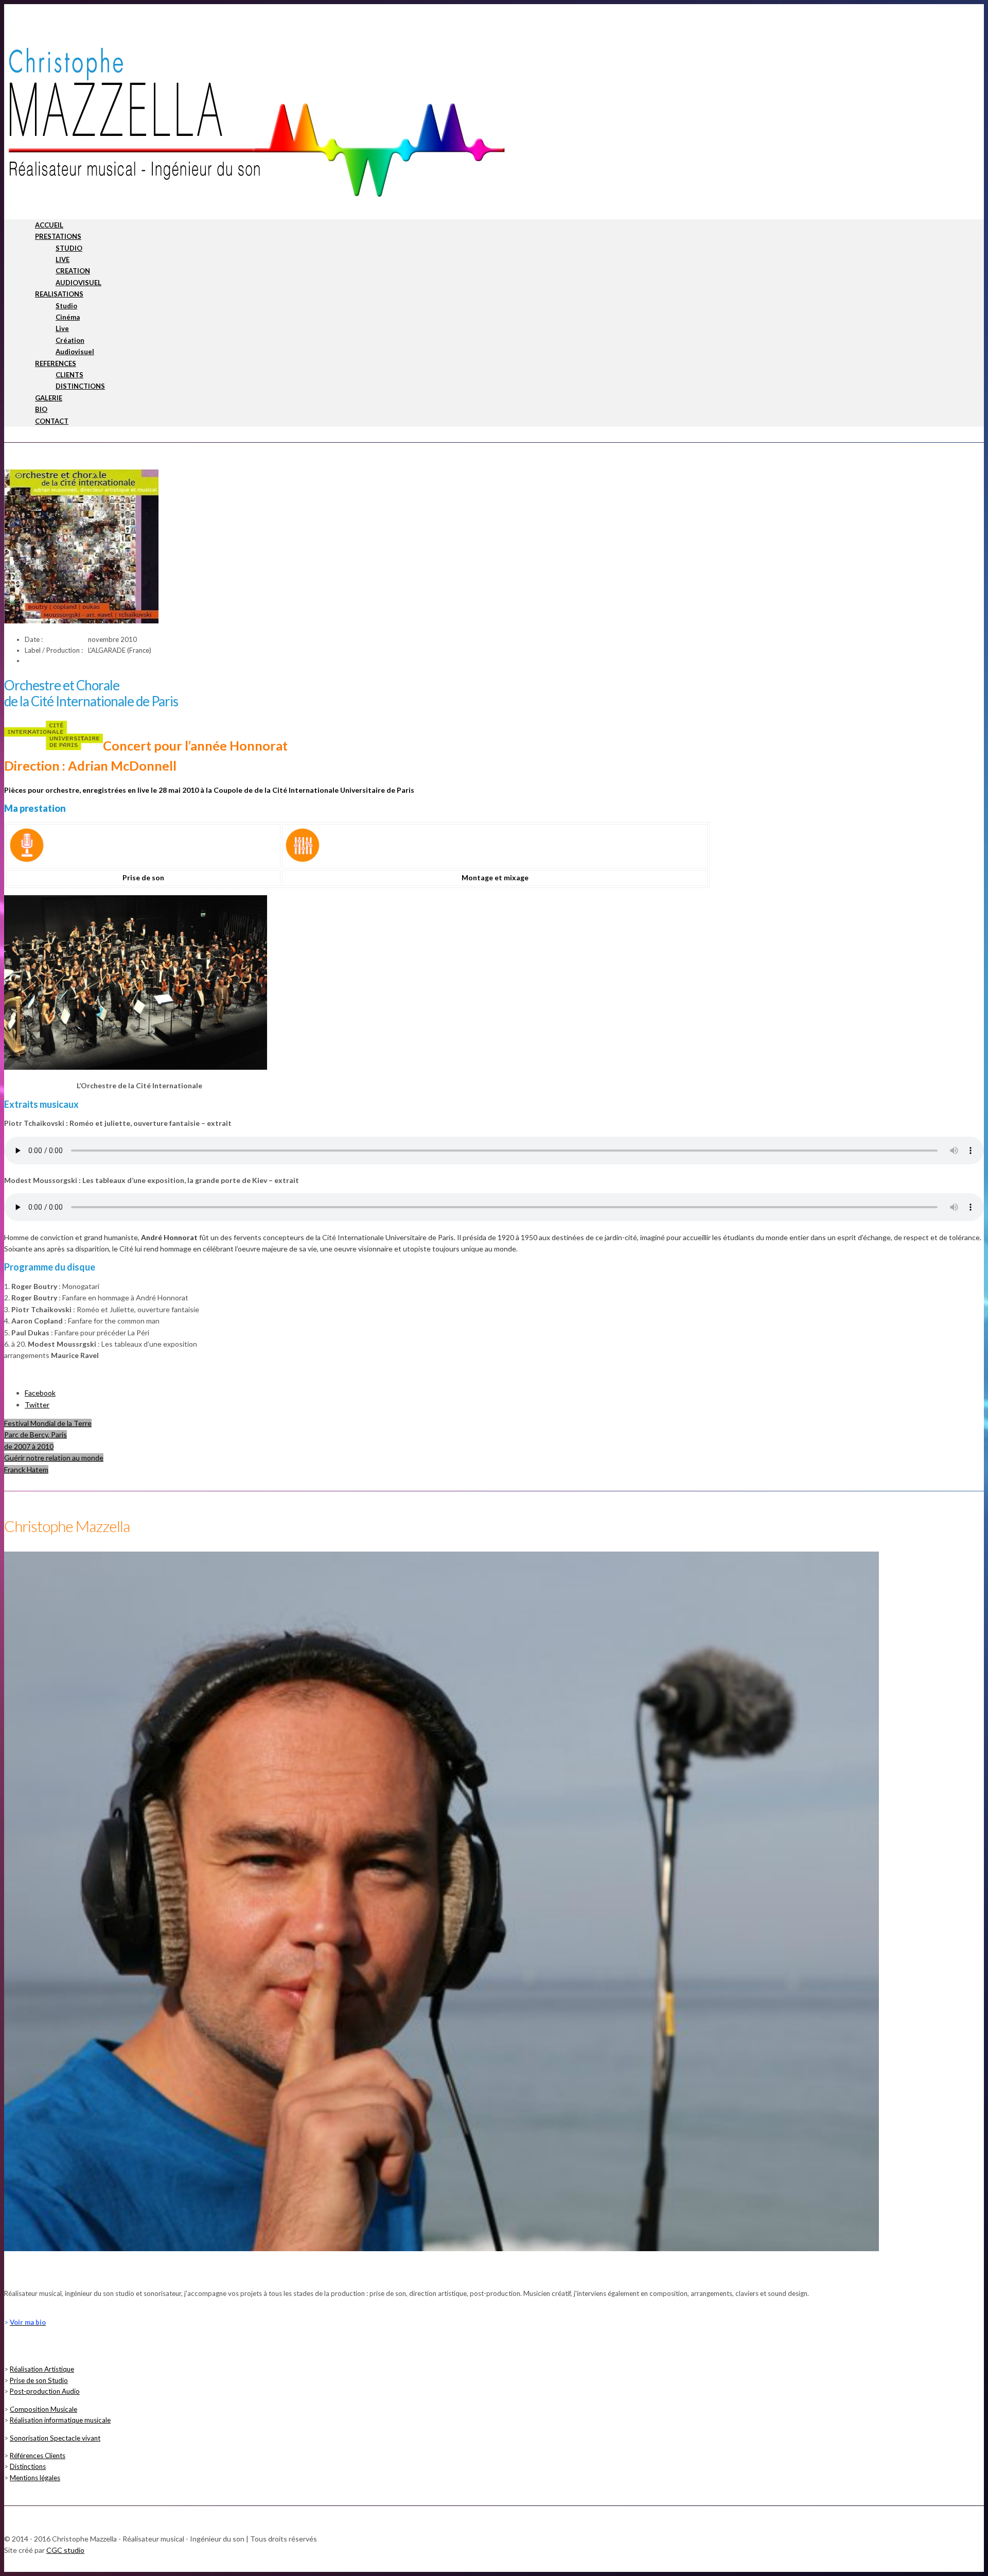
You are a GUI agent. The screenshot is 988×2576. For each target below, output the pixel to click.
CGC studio (65, 2550)
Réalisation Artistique (42, 2369)
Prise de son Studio (39, 2380)
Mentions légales (35, 2478)
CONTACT (52, 421)
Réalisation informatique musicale (60, 2420)
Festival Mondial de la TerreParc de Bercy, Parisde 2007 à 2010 (48, 1435)
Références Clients (38, 2456)
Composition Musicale (43, 2409)
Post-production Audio (45, 2391)
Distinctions (28, 2466)
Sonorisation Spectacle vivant (55, 2438)
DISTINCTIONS (80, 386)
